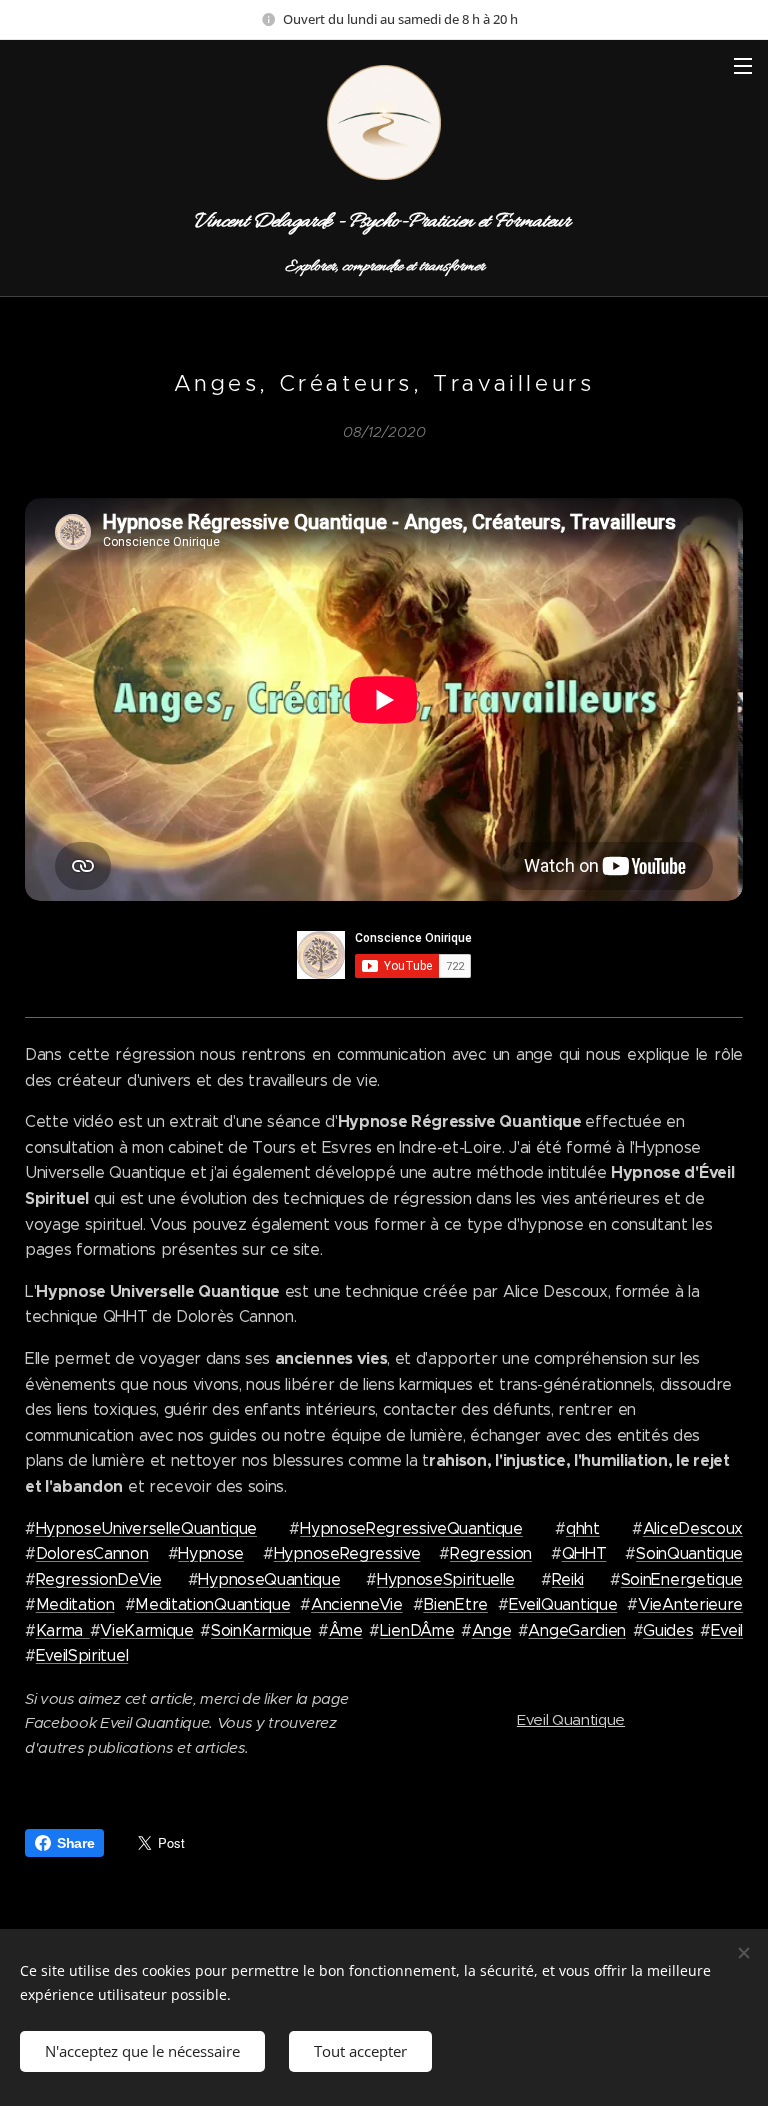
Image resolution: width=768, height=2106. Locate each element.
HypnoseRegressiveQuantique (411, 1528)
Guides (668, 1630)
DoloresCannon (92, 1553)
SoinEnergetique (682, 1579)
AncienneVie (356, 1604)
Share (75, 1843)
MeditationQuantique (212, 1604)
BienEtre (455, 1604)
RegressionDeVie (99, 1579)
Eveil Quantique (571, 1719)
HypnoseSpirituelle (446, 1579)
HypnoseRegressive (347, 1553)
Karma (63, 1630)
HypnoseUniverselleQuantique (146, 1528)
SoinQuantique (689, 1553)
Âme (346, 1630)
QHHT (584, 1553)
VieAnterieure (690, 1604)
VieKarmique (146, 1630)
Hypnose (211, 1553)
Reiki (568, 1579)
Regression (491, 1553)
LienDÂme (417, 1630)
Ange (492, 1630)
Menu (743, 65)
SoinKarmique (261, 1630)
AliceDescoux (693, 1528)
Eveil (727, 1630)
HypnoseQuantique (269, 1579)
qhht (583, 1528)
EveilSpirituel (82, 1655)
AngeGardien (576, 1630)
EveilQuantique (563, 1604)
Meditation (75, 1604)
